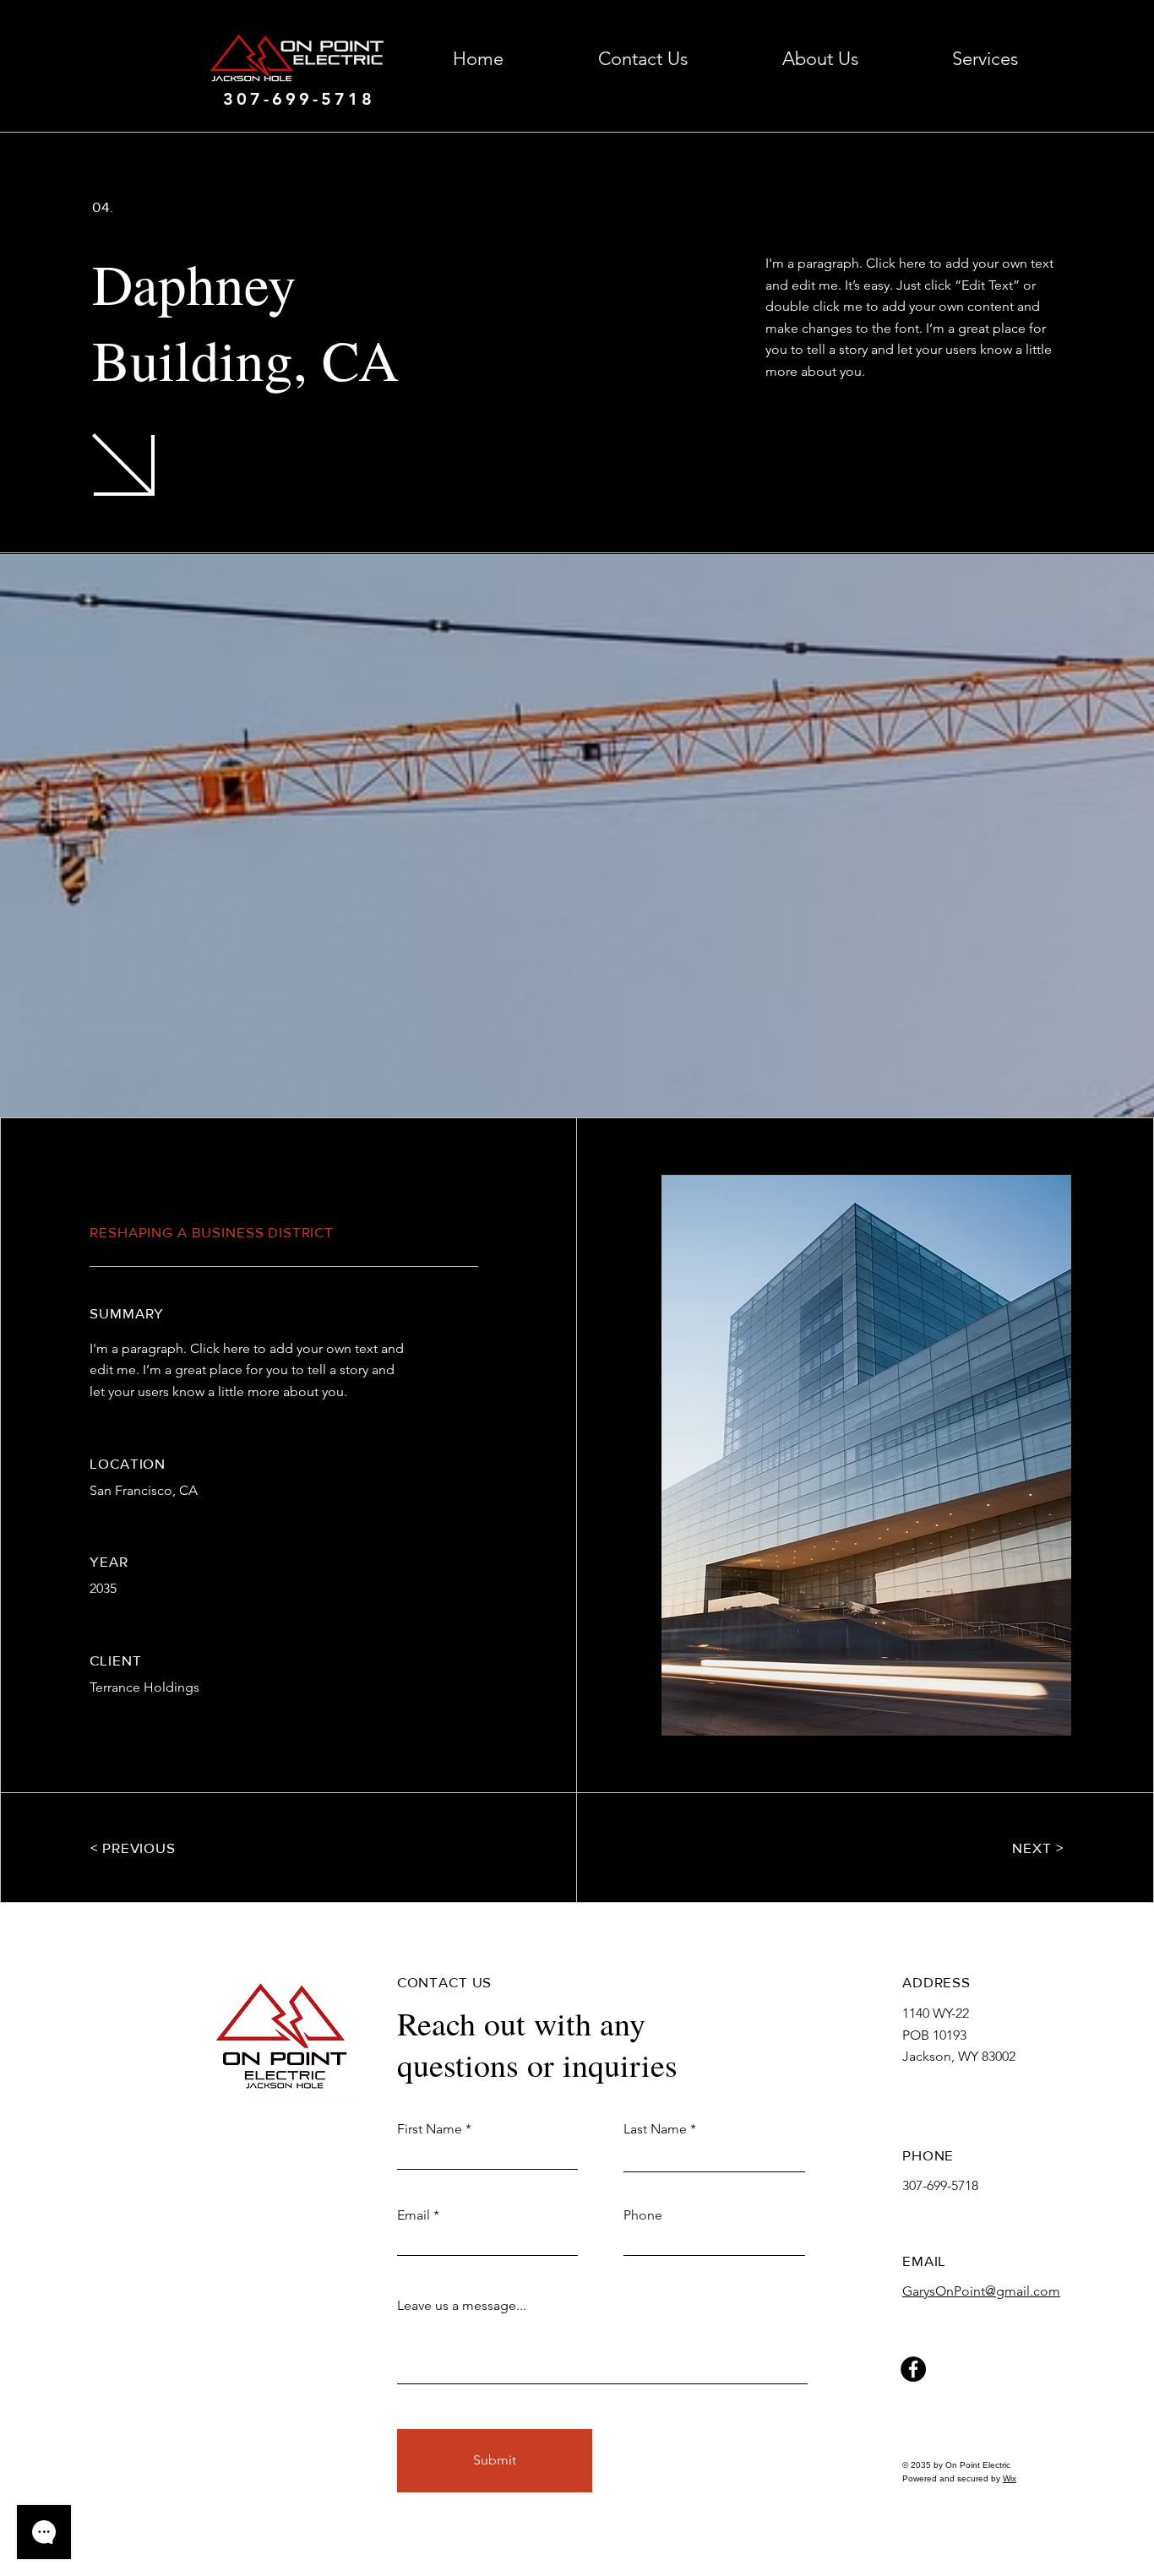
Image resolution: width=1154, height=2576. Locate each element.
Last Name (655, 2129)
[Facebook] (913, 2369)
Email (414, 2215)
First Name (430, 2129)
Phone (643, 2215)
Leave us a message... (462, 2306)
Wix (1010, 2478)
